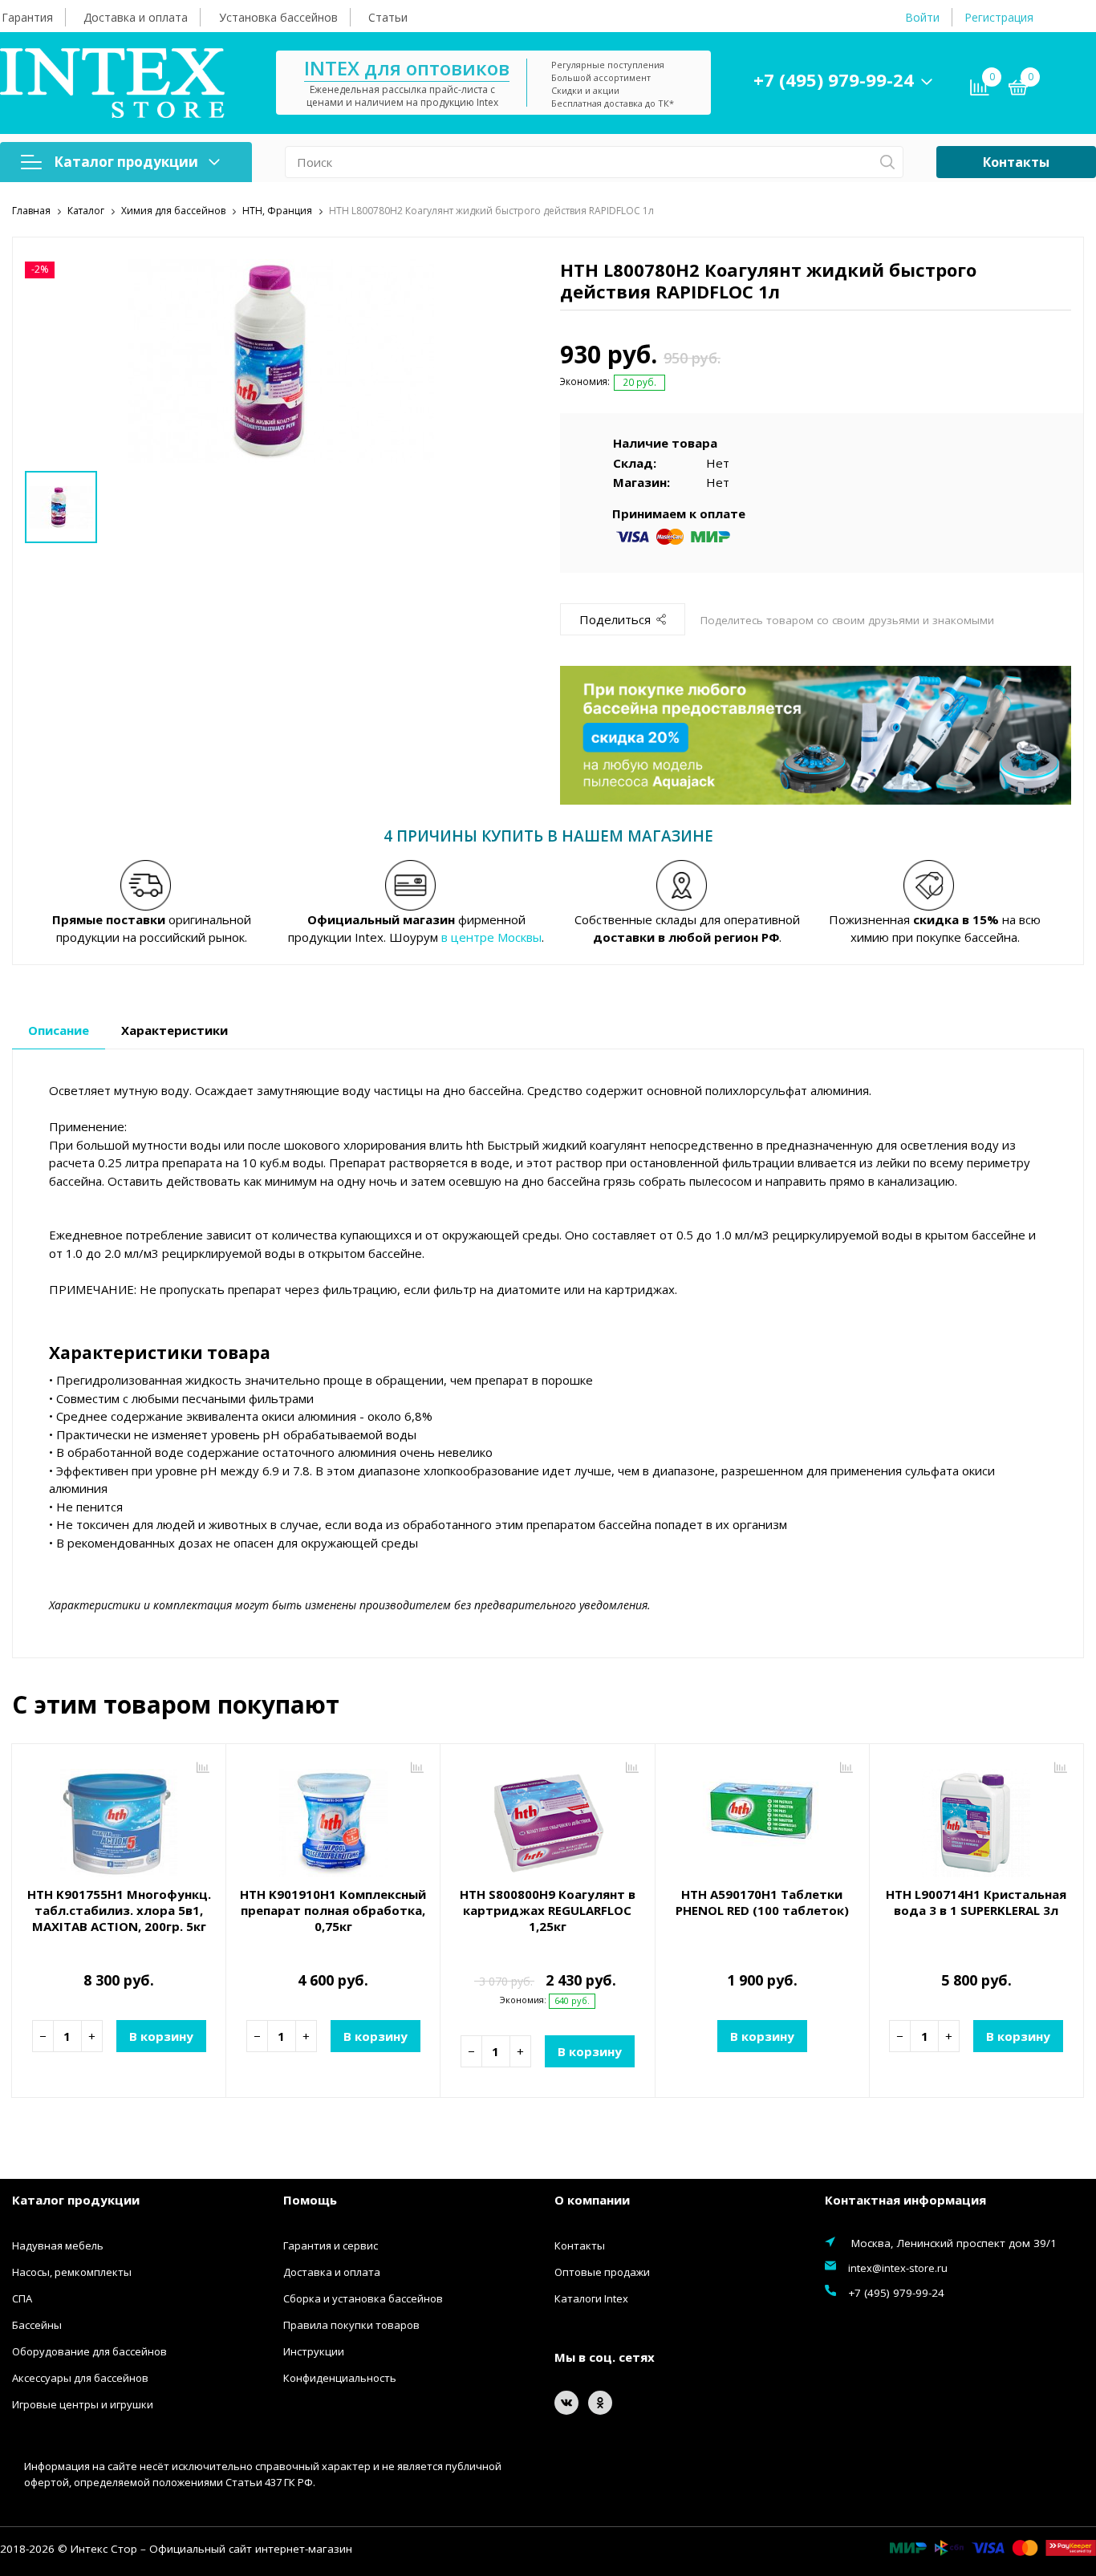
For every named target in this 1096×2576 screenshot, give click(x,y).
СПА (22, 2298)
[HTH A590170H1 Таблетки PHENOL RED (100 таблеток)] (762, 1817)
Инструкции (314, 2351)
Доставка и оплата (136, 17)
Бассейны (37, 2325)
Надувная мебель (58, 2245)
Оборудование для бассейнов (89, 2351)
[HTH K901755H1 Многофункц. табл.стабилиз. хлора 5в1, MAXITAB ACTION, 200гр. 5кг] (119, 1817)
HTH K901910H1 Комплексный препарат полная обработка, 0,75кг (333, 1910)
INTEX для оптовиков (407, 68)
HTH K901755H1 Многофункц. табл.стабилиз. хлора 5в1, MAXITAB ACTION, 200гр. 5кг (119, 1910)
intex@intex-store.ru (898, 2268)
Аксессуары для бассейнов (80, 2378)
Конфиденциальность (340, 2378)
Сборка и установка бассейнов (363, 2298)
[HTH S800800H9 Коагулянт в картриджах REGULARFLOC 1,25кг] (547, 1817)
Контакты (1016, 162)
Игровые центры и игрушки (83, 2404)
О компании (592, 2200)
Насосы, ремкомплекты (72, 2272)
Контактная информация (905, 2200)
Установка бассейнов (278, 17)
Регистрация (999, 17)
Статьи (388, 17)
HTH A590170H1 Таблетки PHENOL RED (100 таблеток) (762, 1902)
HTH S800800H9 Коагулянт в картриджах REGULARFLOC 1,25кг (548, 1910)
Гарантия (27, 17)
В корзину (161, 2036)
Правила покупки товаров (351, 2325)
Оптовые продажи (602, 2272)
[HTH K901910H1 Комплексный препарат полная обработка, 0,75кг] (333, 1817)
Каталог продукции (126, 162)
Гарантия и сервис (331, 2245)
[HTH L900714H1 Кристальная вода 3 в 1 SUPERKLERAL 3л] (976, 1817)
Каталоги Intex (591, 2298)
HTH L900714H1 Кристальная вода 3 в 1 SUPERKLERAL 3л (976, 1902)
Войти (922, 17)
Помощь (310, 2200)
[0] (1018, 90)
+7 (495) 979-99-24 (834, 79)
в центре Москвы (491, 937)
